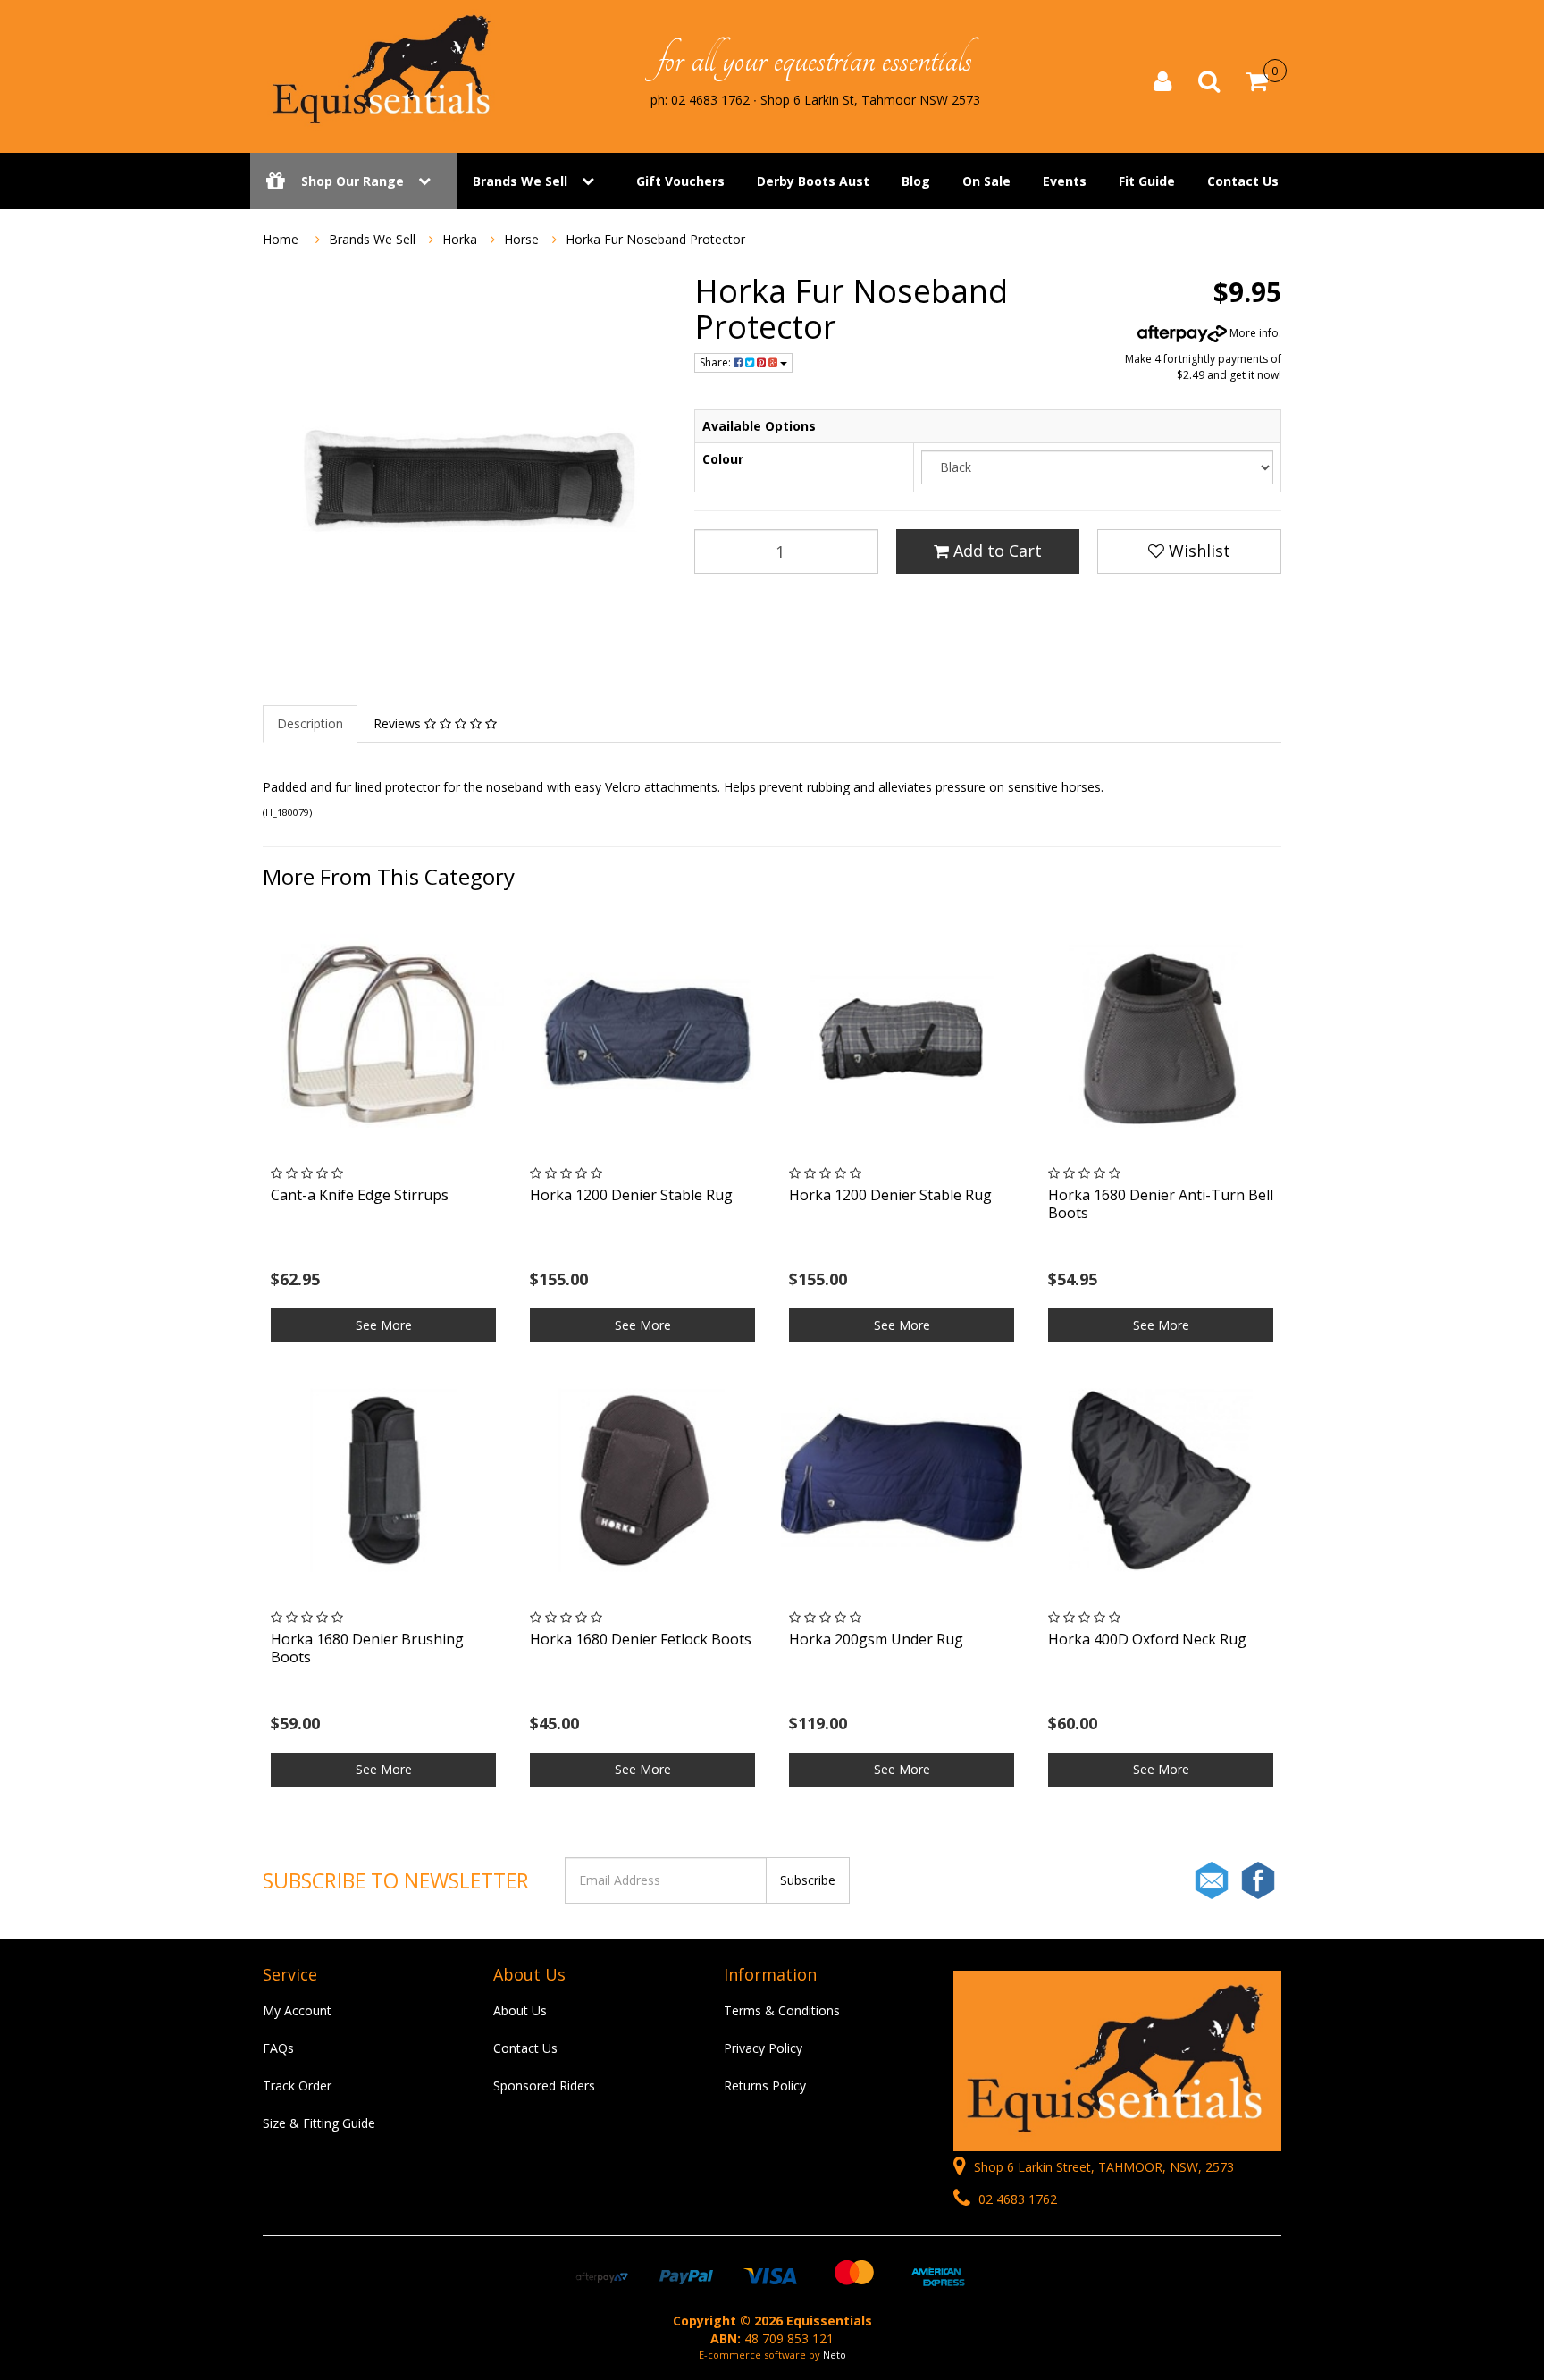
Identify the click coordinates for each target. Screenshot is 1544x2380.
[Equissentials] (383, 70)
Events (1065, 181)
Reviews (399, 723)
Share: (717, 362)
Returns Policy (765, 2086)
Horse (521, 239)
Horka (460, 239)
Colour (723, 459)
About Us (520, 2010)
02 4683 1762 (1016, 2199)
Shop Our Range (352, 181)
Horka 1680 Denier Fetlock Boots (641, 1639)
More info (1253, 333)
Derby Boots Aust (813, 181)
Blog (916, 181)
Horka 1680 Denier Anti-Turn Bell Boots (1161, 1203)
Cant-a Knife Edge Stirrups (360, 1195)
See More (384, 1325)
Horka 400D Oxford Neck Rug (1147, 1639)
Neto (835, 2355)
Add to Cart (995, 551)
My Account (297, 2010)
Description (310, 723)
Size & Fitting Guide (319, 2123)
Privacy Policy (763, 2048)
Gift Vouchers (680, 181)
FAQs (278, 2048)
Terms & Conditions (782, 2010)
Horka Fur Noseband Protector (655, 239)
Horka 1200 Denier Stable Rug (631, 1195)
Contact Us (1243, 181)
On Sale (986, 181)
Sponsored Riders (544, 2086)
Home (281, 239)
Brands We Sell (520, 181)
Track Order (297, 2086)
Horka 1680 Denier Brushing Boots (367, 1648)
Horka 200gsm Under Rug (876, 1639)
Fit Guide (1147, 181)
